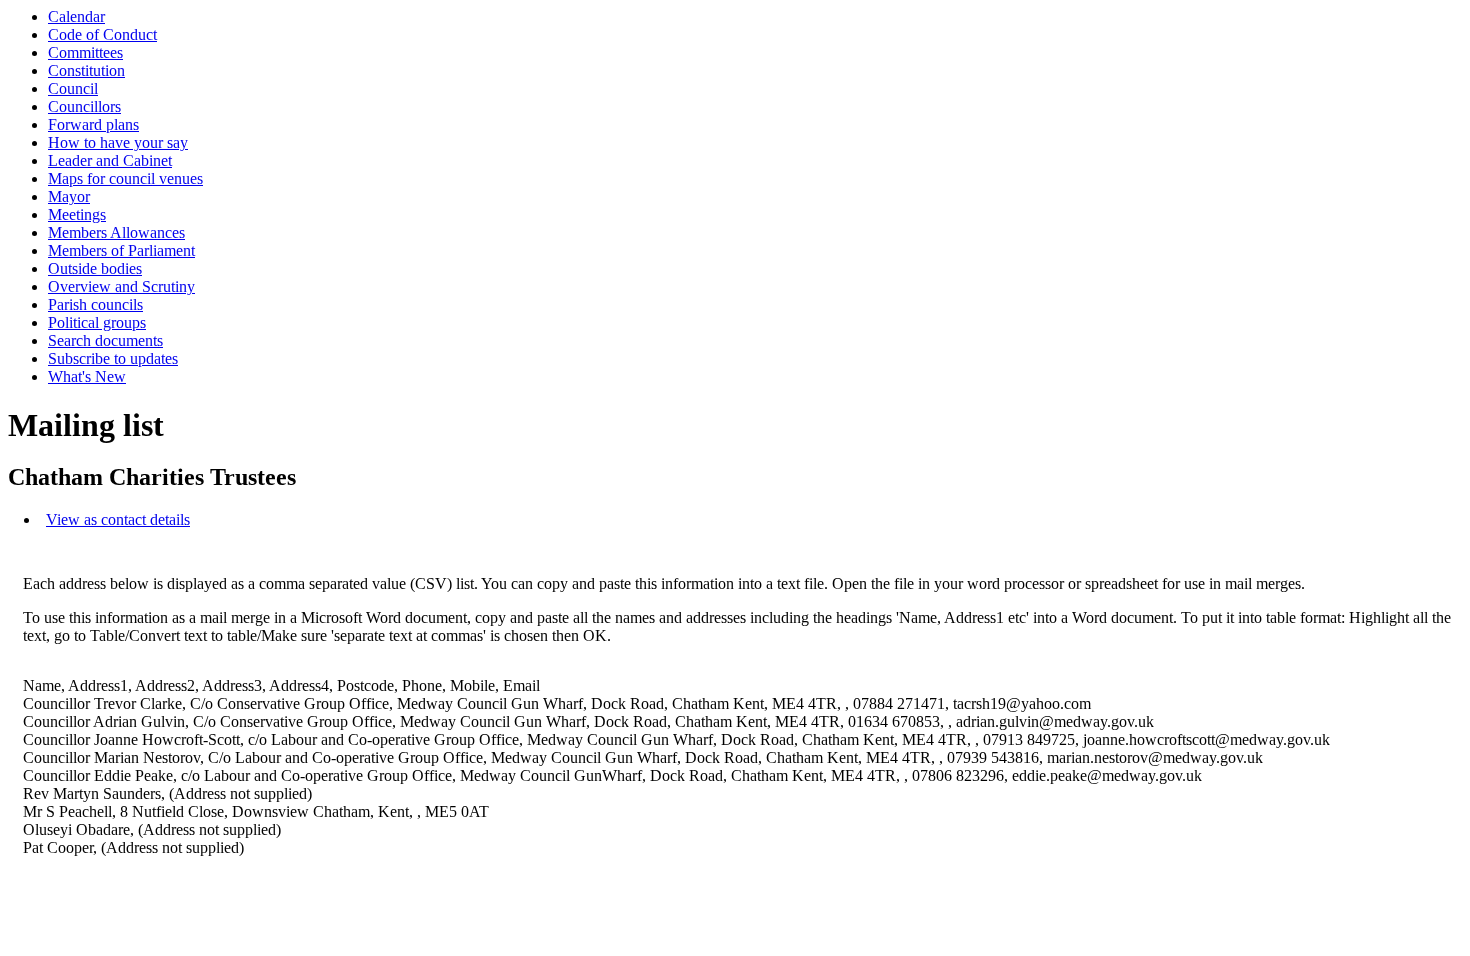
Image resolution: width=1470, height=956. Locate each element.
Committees (85, 52)
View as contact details (118, 519)
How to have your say (118, 142)
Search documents (105, 340)
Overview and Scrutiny (121, 286)
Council (73, 88)
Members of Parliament (121, 250)
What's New (87, 376)
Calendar (76, 16)
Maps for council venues (125, 178)
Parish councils (95, 304)
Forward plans (93, 124)
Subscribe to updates (113, 358)
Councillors (84, 106)
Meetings (77, 214)
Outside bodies (95, 268)
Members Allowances (116, 232)
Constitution (86, 70)
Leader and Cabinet (110, 160)
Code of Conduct (102, 34)
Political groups (97, 322)
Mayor (69, 196)
